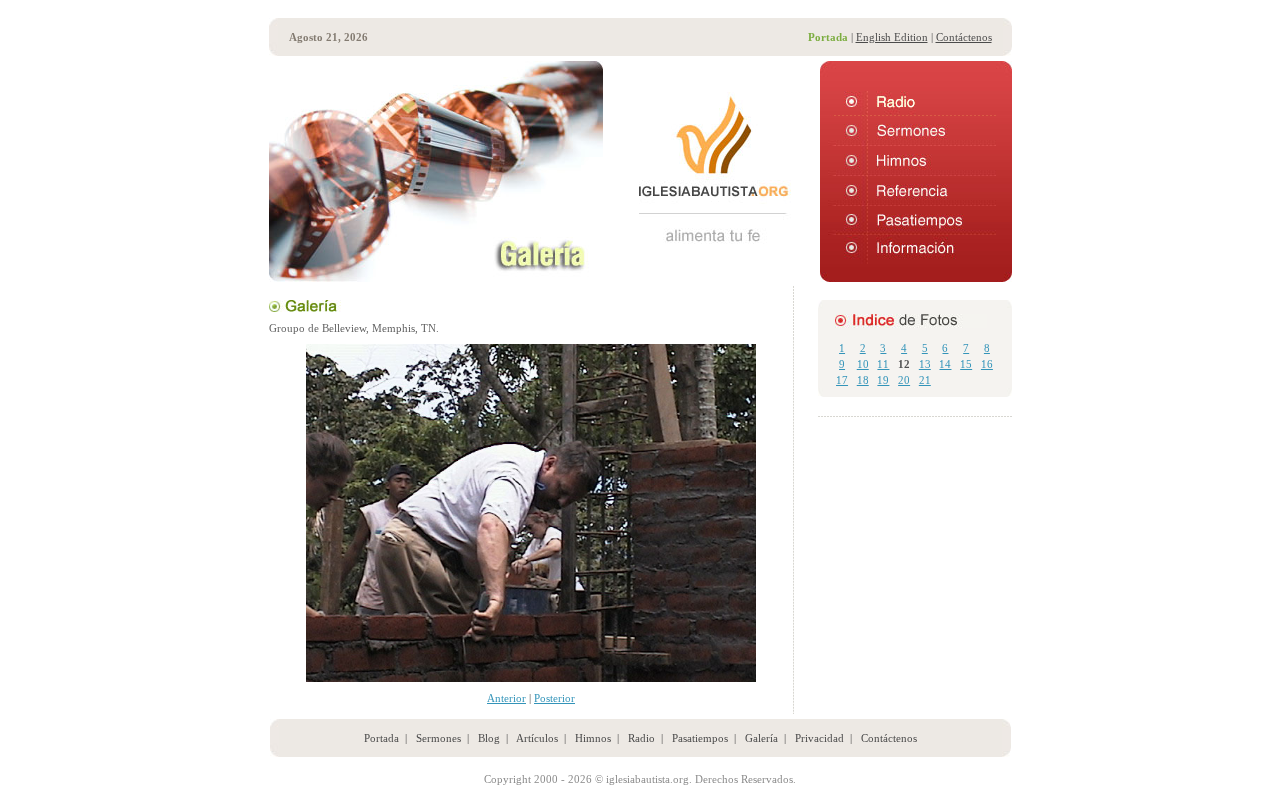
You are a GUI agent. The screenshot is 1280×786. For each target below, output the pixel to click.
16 (987, 364)
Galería (761, 738)
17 (842, 380)
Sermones (438, 738)
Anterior (506, 698)
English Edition (892, 37)
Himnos (593, 738)
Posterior (554, 698)
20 (904, 380)
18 (863, 380)
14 (945, 364)
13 (925, 364)
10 (863, 364)
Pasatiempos (700, 738)
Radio (641, 738)
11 (883, 364)
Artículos (537, 738)
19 (883, 380)
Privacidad (819, 738)
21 (925, 380)
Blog (489, 738)
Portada (381, 738)
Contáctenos (964, 37)
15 (966, 364)
